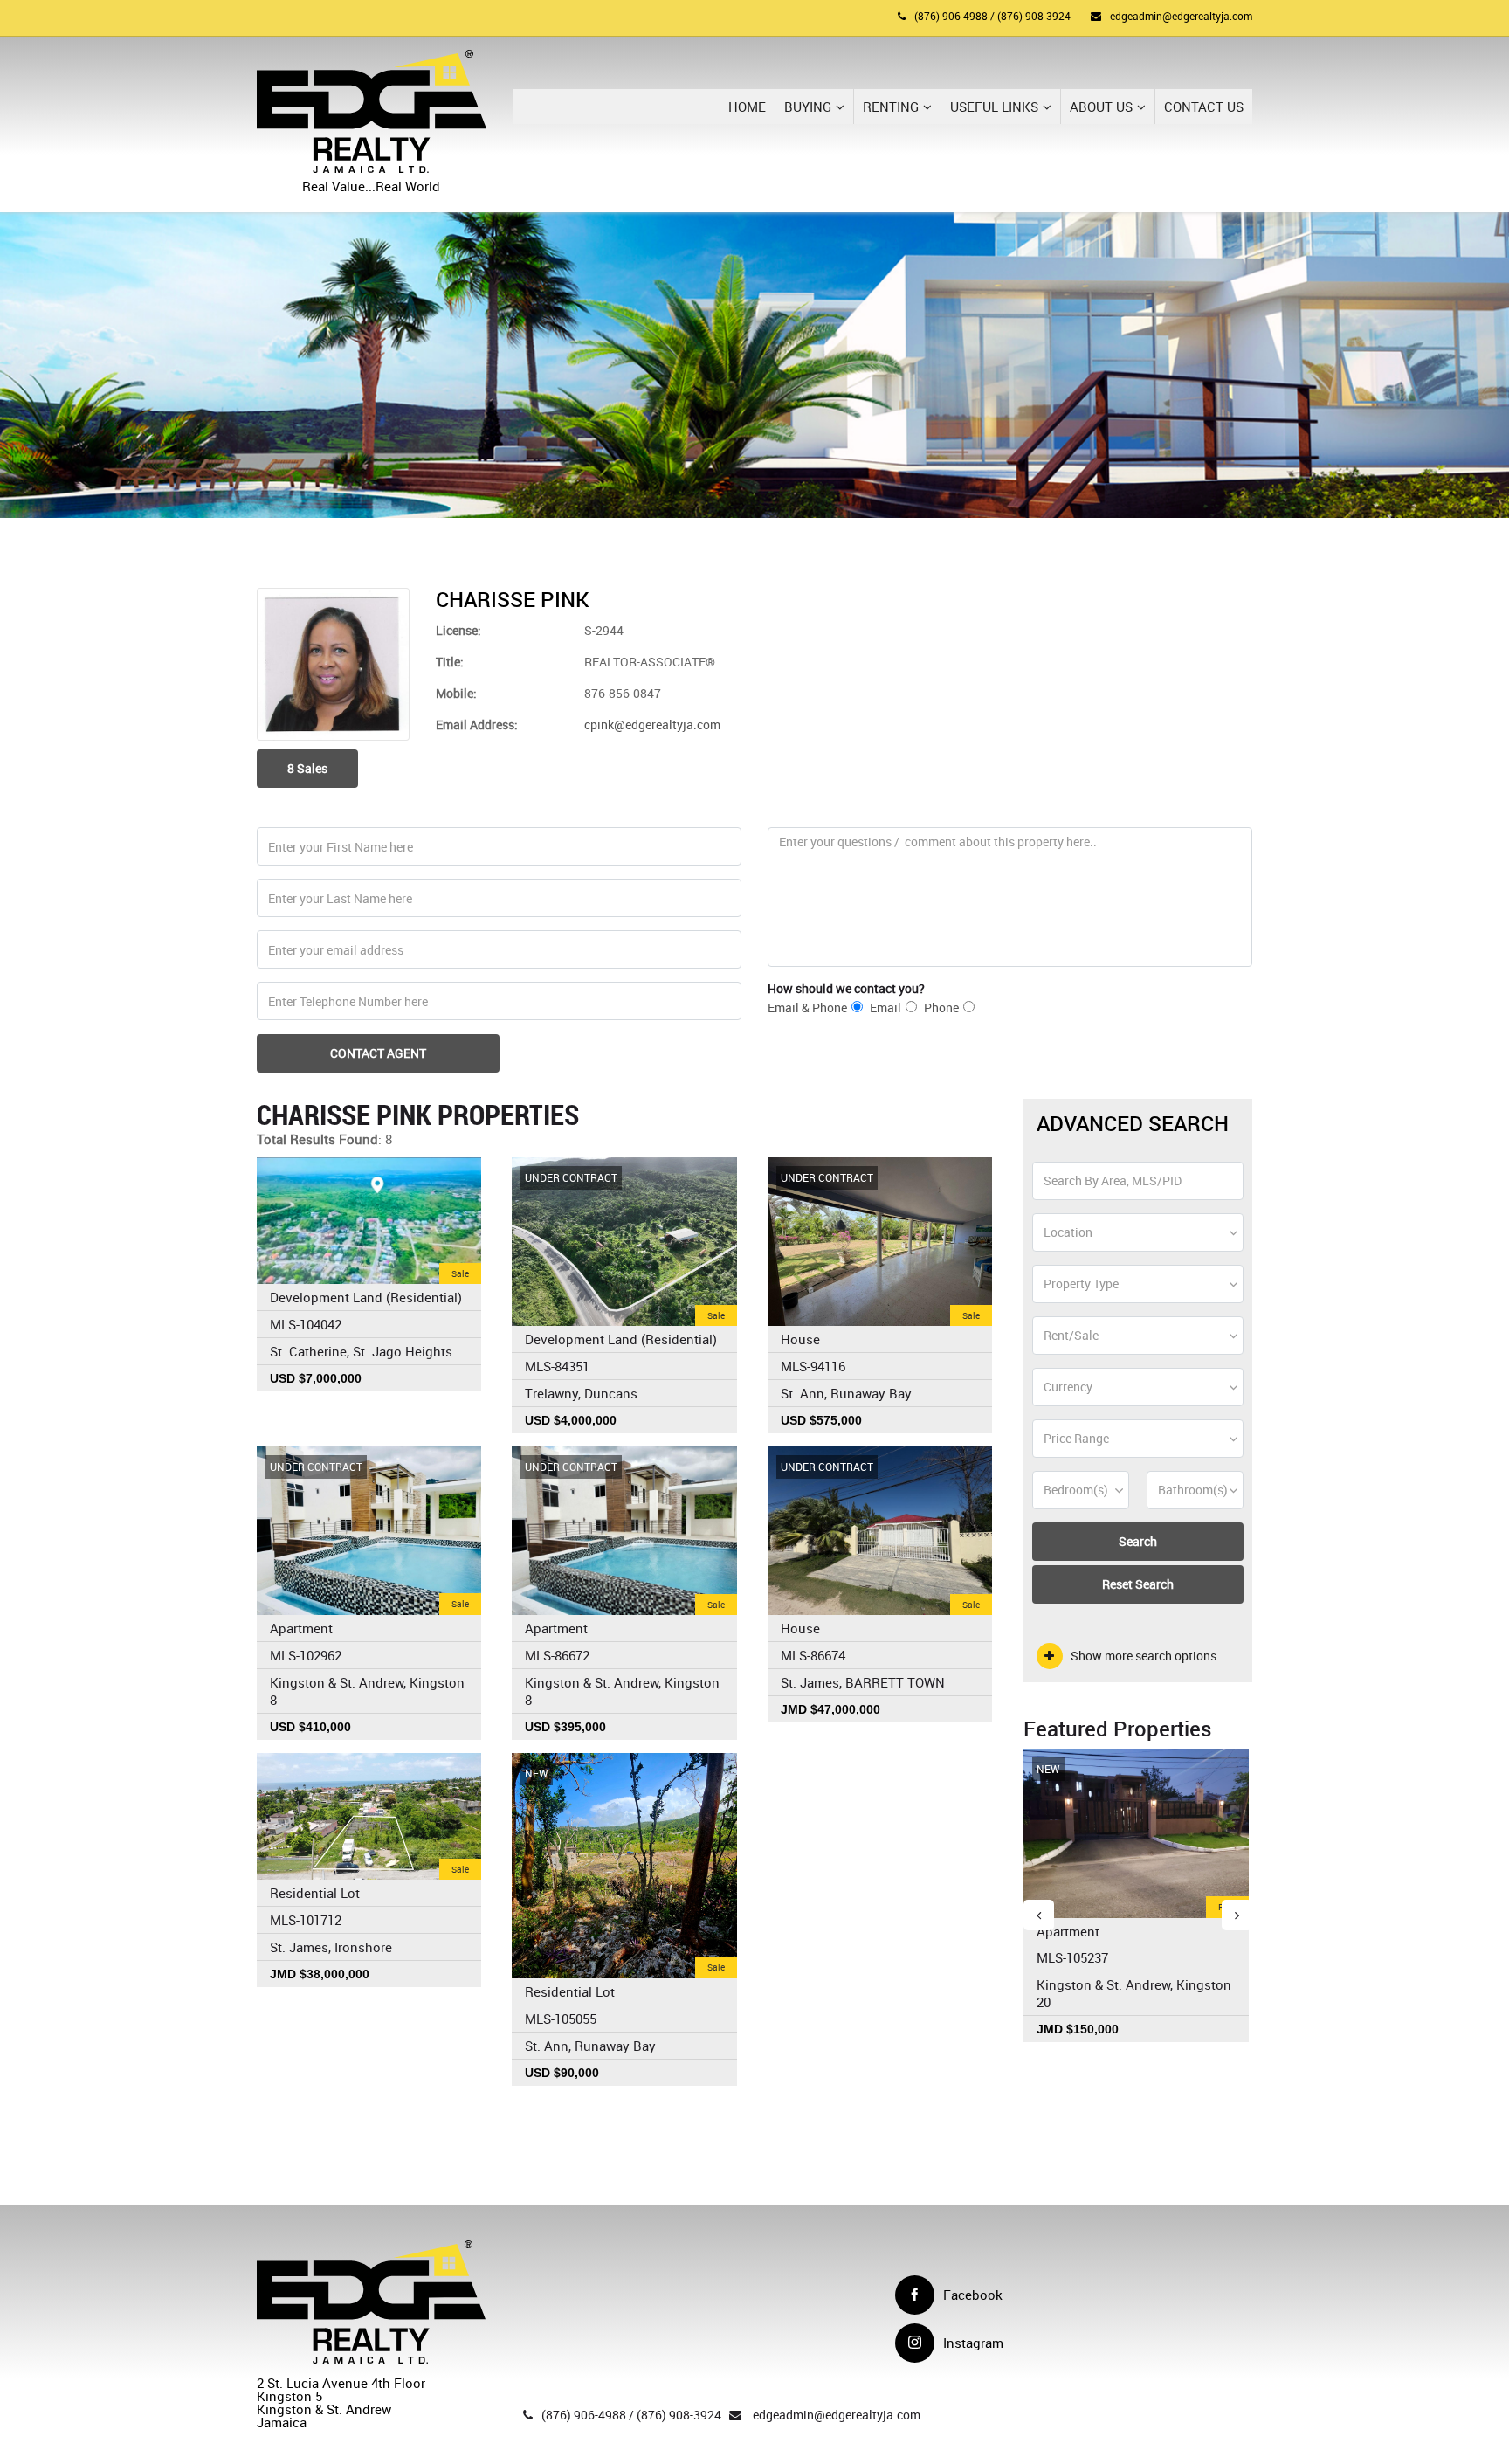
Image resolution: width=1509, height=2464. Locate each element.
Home (747, 107)
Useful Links (994, 107)
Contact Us (1204, 107)
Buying (808, 107)
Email (885, 1008)
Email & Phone (807, 1008)
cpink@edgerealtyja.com (652, 725)
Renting (891, 107)
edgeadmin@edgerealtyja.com (1181, 16)
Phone (941, 1008)
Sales (307, 768)
